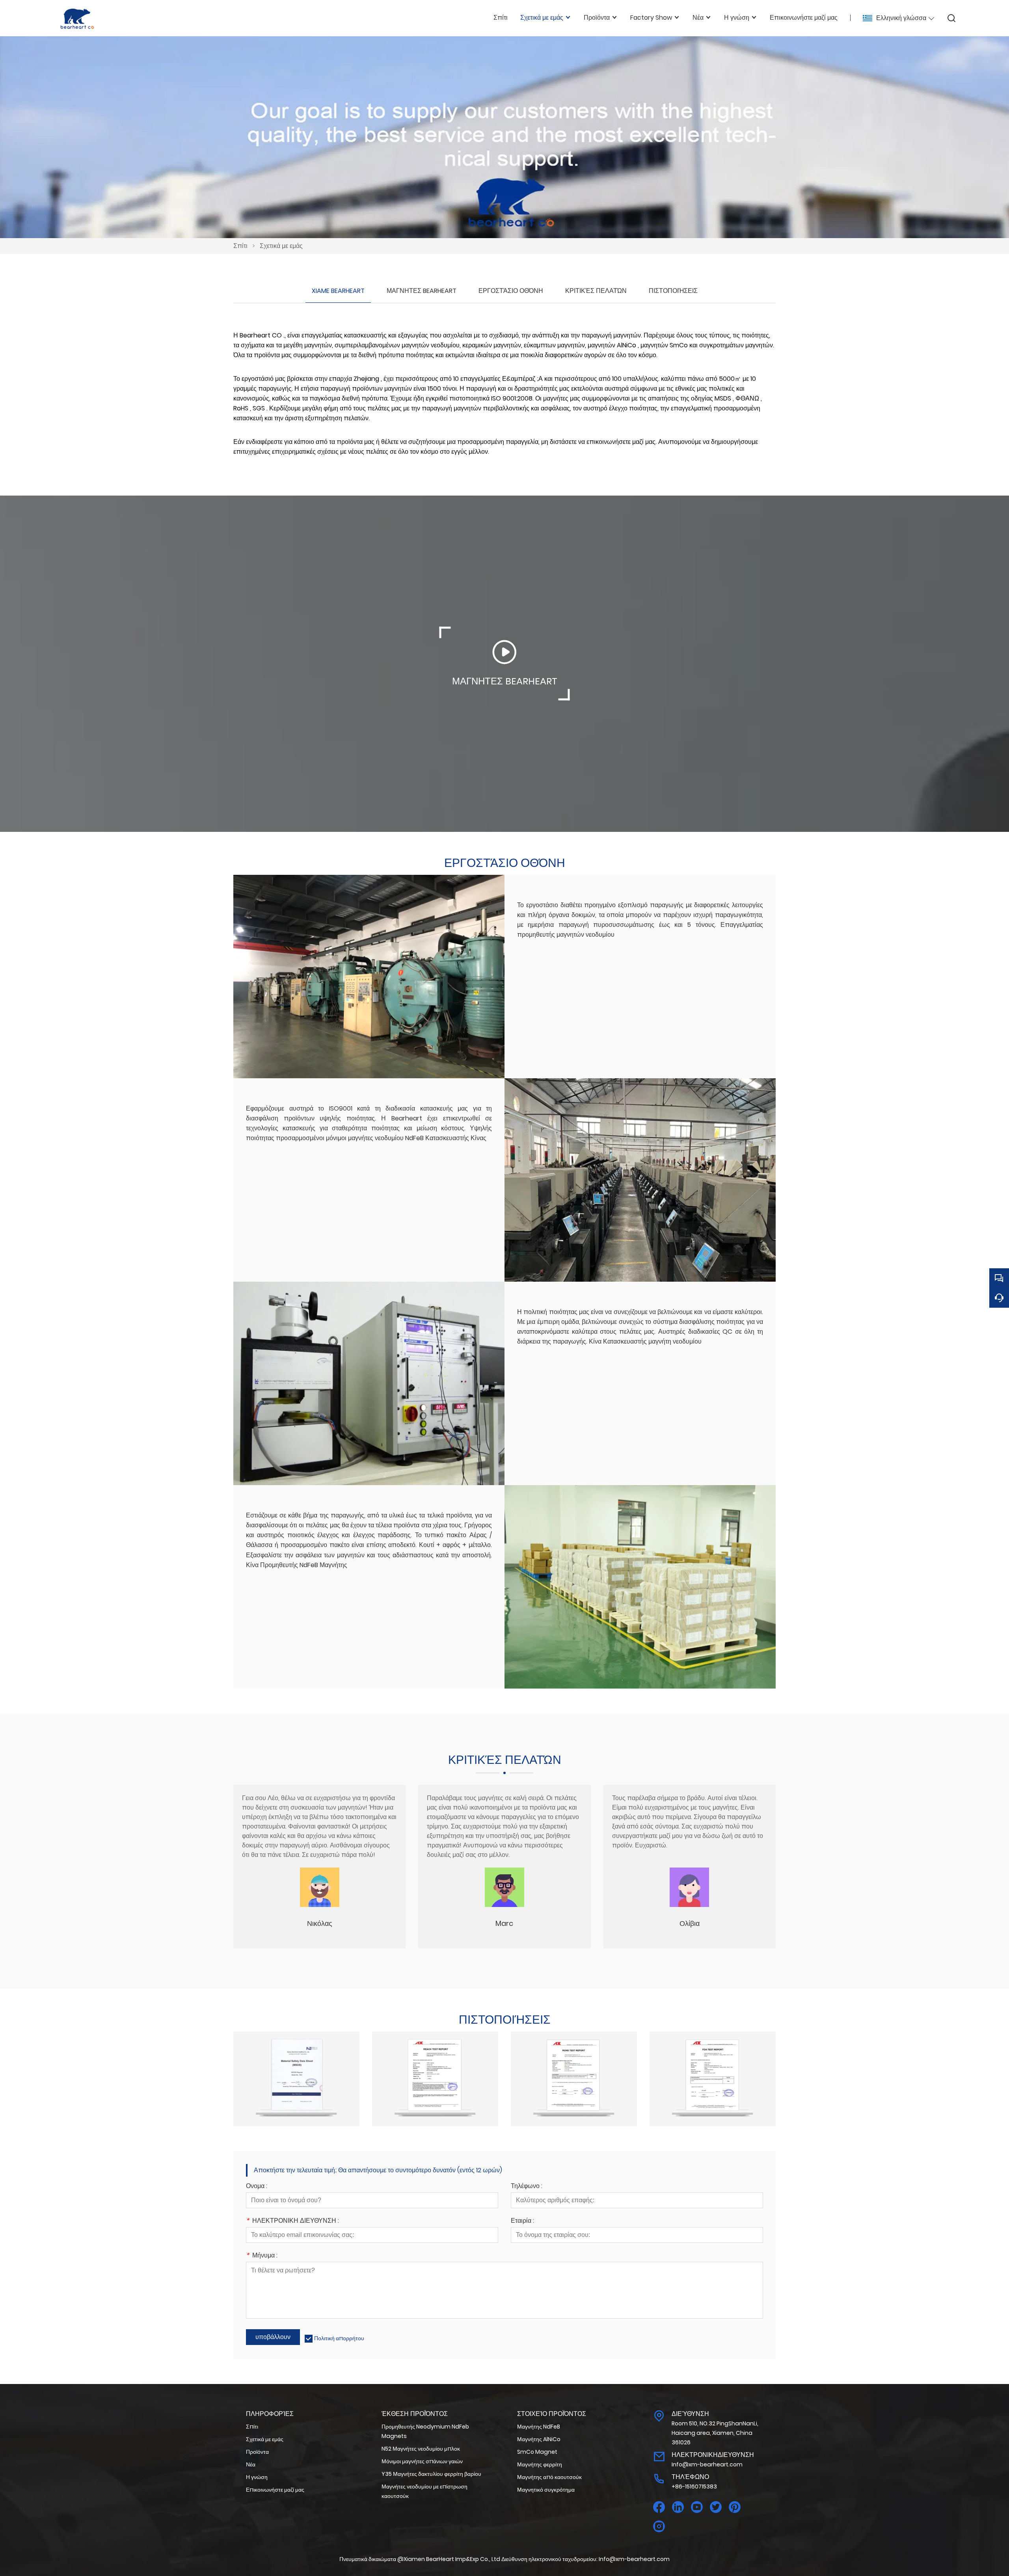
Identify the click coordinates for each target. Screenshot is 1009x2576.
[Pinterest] (735, 2507)
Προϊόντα (257, 2452)
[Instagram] (659, 2527)
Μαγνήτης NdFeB (539, 2427)
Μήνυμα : (262, 2256)
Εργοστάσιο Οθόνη (511, 291)
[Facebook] (659, 2507)
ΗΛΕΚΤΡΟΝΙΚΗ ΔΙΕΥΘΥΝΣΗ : (292, 2221)
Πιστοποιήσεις (673, 291)
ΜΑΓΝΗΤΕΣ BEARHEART (422, 291)
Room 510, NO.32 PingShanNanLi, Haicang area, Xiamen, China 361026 (715, 2433)
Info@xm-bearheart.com (707, 2464)
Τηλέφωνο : (527, 2187)
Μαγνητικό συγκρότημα (546, 2490)
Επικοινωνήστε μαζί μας (275, 2490)
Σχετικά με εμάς (281, 246)
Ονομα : (257, 2187)
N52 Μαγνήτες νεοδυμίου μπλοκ (421, 2449)
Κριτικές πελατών (596, 291)
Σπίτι (240, 246)
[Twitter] (716, 2507)
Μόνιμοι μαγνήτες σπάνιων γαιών (422, 2461)
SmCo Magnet (537, 2452)
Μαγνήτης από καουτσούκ (549, 2477)
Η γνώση (257, 2477)
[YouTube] (697, 2507)
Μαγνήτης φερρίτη (540, 2464)
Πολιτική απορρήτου (339, 2338)
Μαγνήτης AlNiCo (539, 2439)
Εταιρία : (522, 2221)
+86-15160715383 (694, 2487)
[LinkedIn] (678, 2507)
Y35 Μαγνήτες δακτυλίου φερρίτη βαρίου (431, 2474)
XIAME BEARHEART (338, 291)
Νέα (251, 2464)
